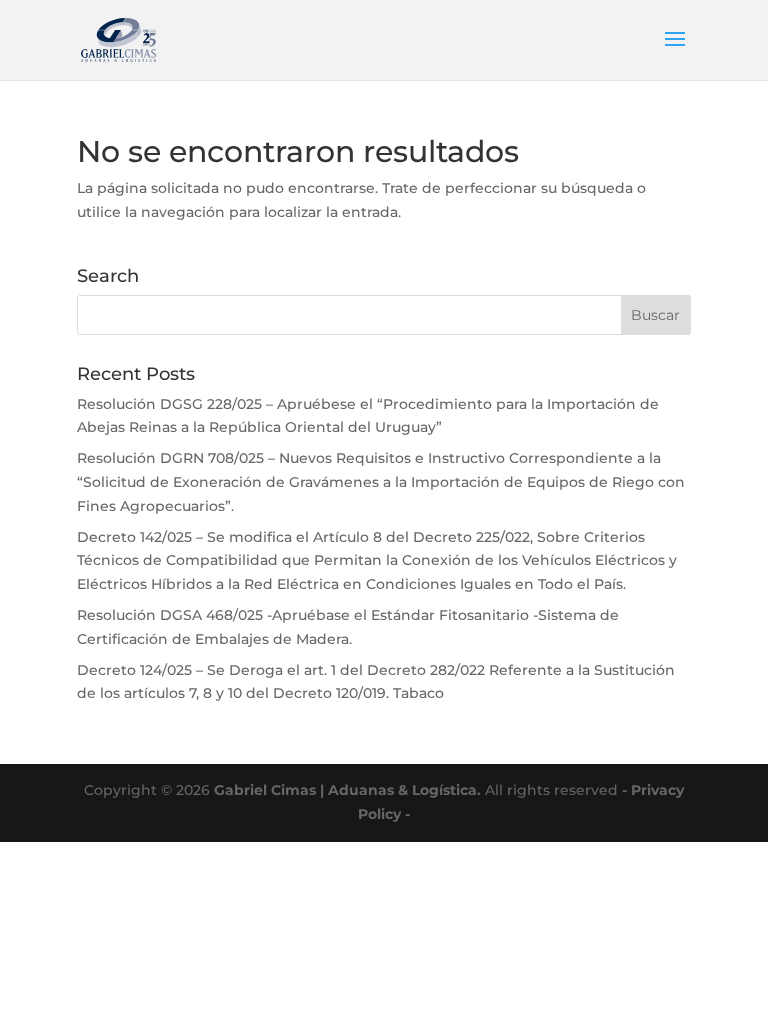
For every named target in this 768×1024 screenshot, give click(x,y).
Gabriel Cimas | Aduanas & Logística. (347, 790)
